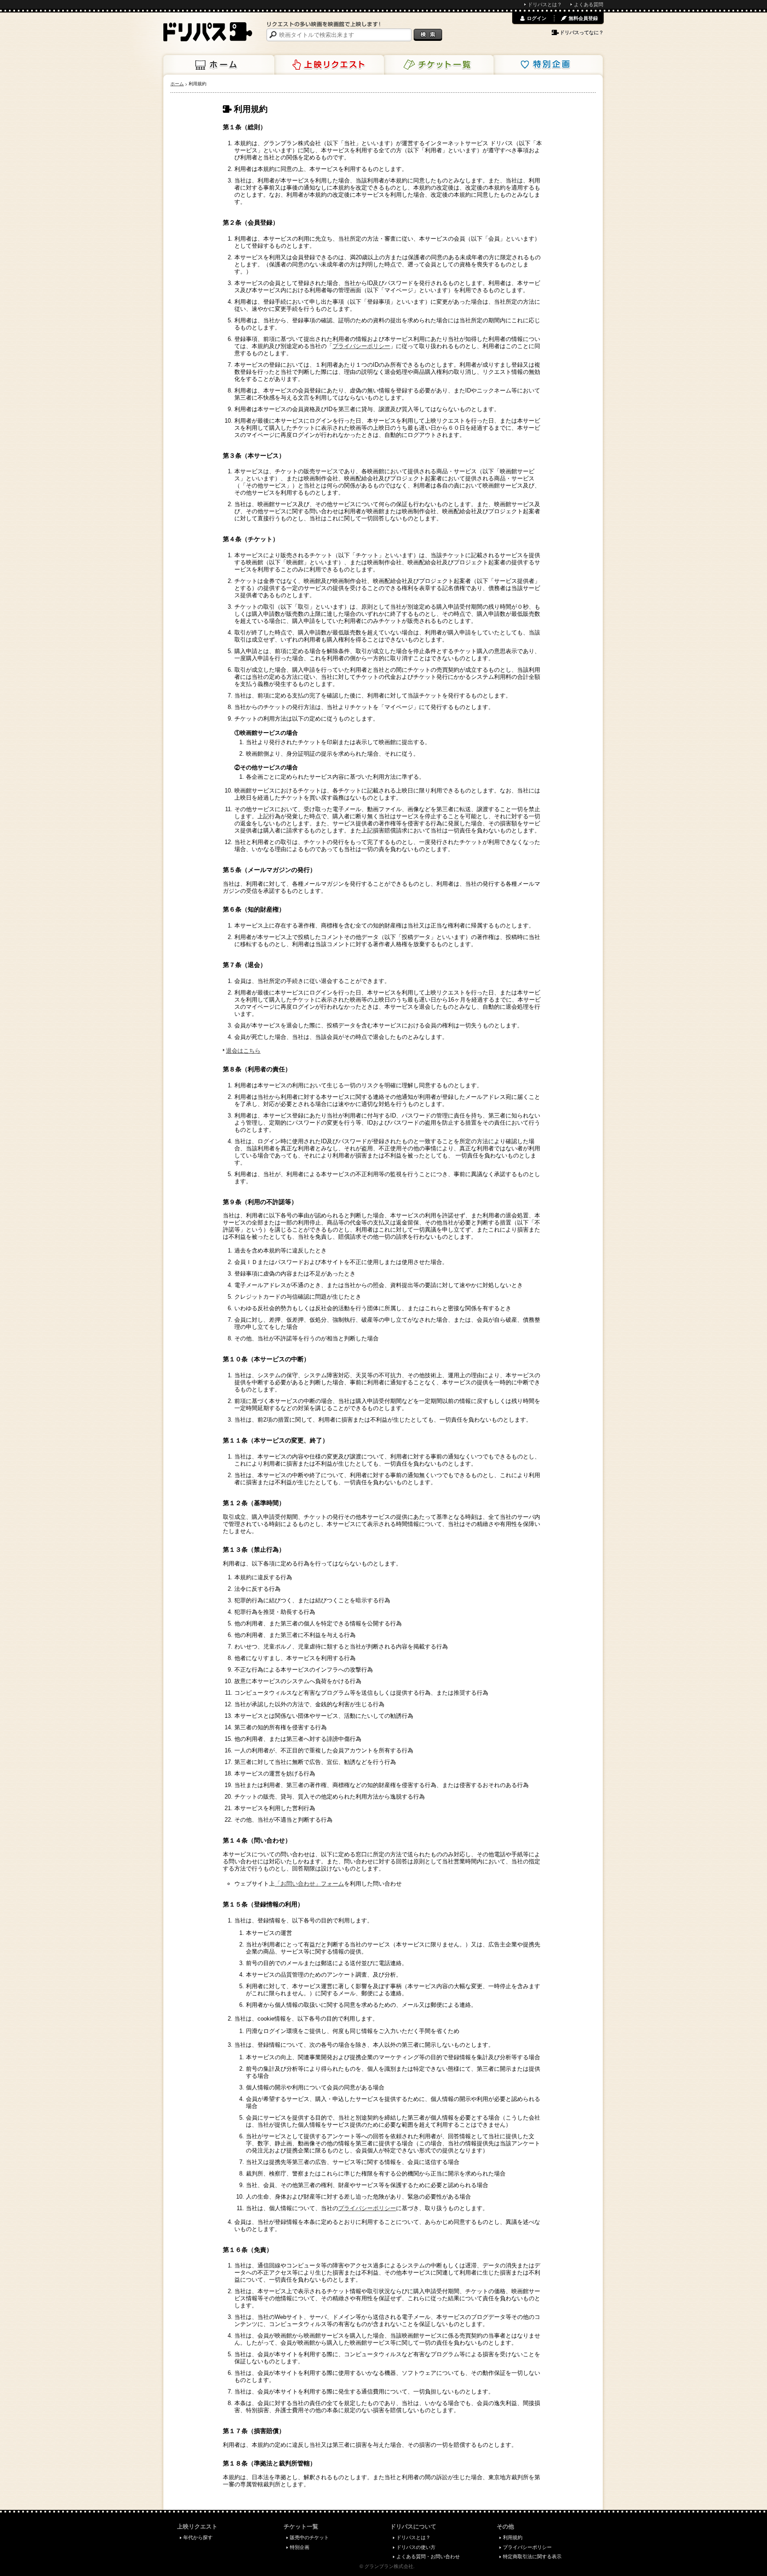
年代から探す (198, 2537)
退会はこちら (243, 1051)
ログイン (537, 18)
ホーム (219, 65)
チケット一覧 (438, 65)
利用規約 (513, 2537)
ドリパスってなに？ (582, 32)
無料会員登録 (583, 18)
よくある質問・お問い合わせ (428, 2556)
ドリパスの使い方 (416, 2547)
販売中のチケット (309, 2537)
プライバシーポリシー (361, 346)
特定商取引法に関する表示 (532, 2556)
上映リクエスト (328, 65)
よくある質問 (589, 4)
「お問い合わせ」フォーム (309, 1884)
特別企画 (547, 65)
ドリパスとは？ (545, 4)
